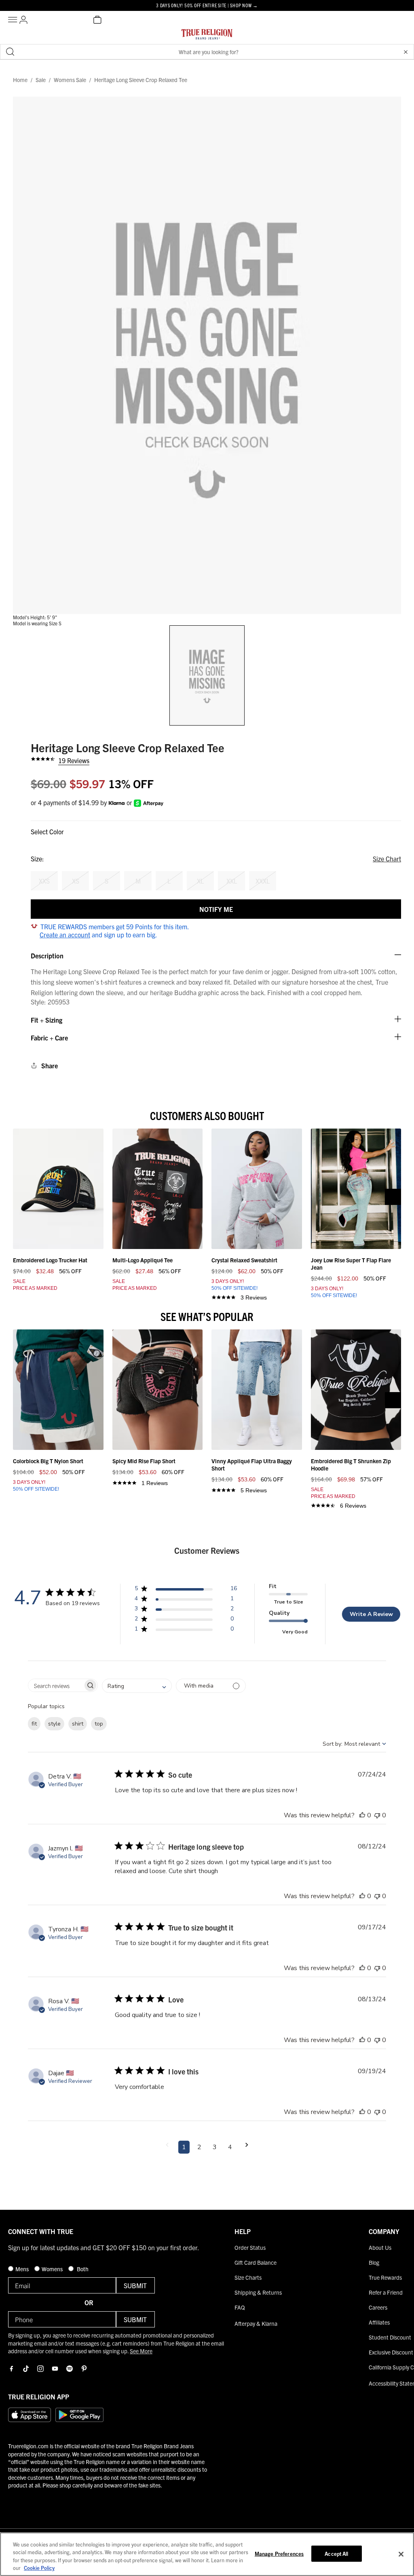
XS (76, 881)
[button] (406, 52)
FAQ (240, 2307)
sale (41, 80)
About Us (380, 2247)
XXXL (263, 881)
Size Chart (387, 859)
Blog (374, 2262)
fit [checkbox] (34, 1724)
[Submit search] (10, 52)
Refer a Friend (386, 2292)
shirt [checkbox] (78, 1724)
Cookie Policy (39, 2568)
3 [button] (215, 2147)
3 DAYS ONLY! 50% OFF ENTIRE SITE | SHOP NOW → (207, 5)
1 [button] (184, 2147)
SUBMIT (135, 2285)
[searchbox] (56, 1685)
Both (82, 2269)
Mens (23, 2269)
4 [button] (230, 2147)
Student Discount (390, 2337)
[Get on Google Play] (79, 2415)
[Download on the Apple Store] (30, 2415)
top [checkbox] (99, 1724)
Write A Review (371, 1614)
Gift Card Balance (256, 2262)
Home (20, 80)
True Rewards (385, 2277)
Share (50, 1065)
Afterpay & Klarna (256, 2323)
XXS (44, 881)
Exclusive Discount (391, 2352)
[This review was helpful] (362, 1815)
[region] (207, 2554)
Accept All (336, 2554)
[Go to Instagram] (40, 2369)
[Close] (401, 2554)
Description (47, 956)
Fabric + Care (49, 1038)
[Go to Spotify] (70, 2369)
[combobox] (137, 1686)
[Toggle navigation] (14, 20)
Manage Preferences (279, 2554)
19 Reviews (74, 760)
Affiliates (379, 2322)
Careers (378, 2307)
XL (200, 881)
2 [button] (199, 2147)
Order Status (250, 2247)
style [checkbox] (54, 1724)
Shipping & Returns (258, 2292)
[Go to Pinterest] (84, 2369)
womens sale (70, 80)
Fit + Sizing (46, 1020)
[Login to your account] (23, 20)
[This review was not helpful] (377, 1815)
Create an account (65, 935)
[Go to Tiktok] (26, 2369)
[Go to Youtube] (55, 2369)
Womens (53, 2269)
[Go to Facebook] (11, 2369)
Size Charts (248, 2277)
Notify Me (216, 909)
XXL (232, 881)
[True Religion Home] (207, 36)
